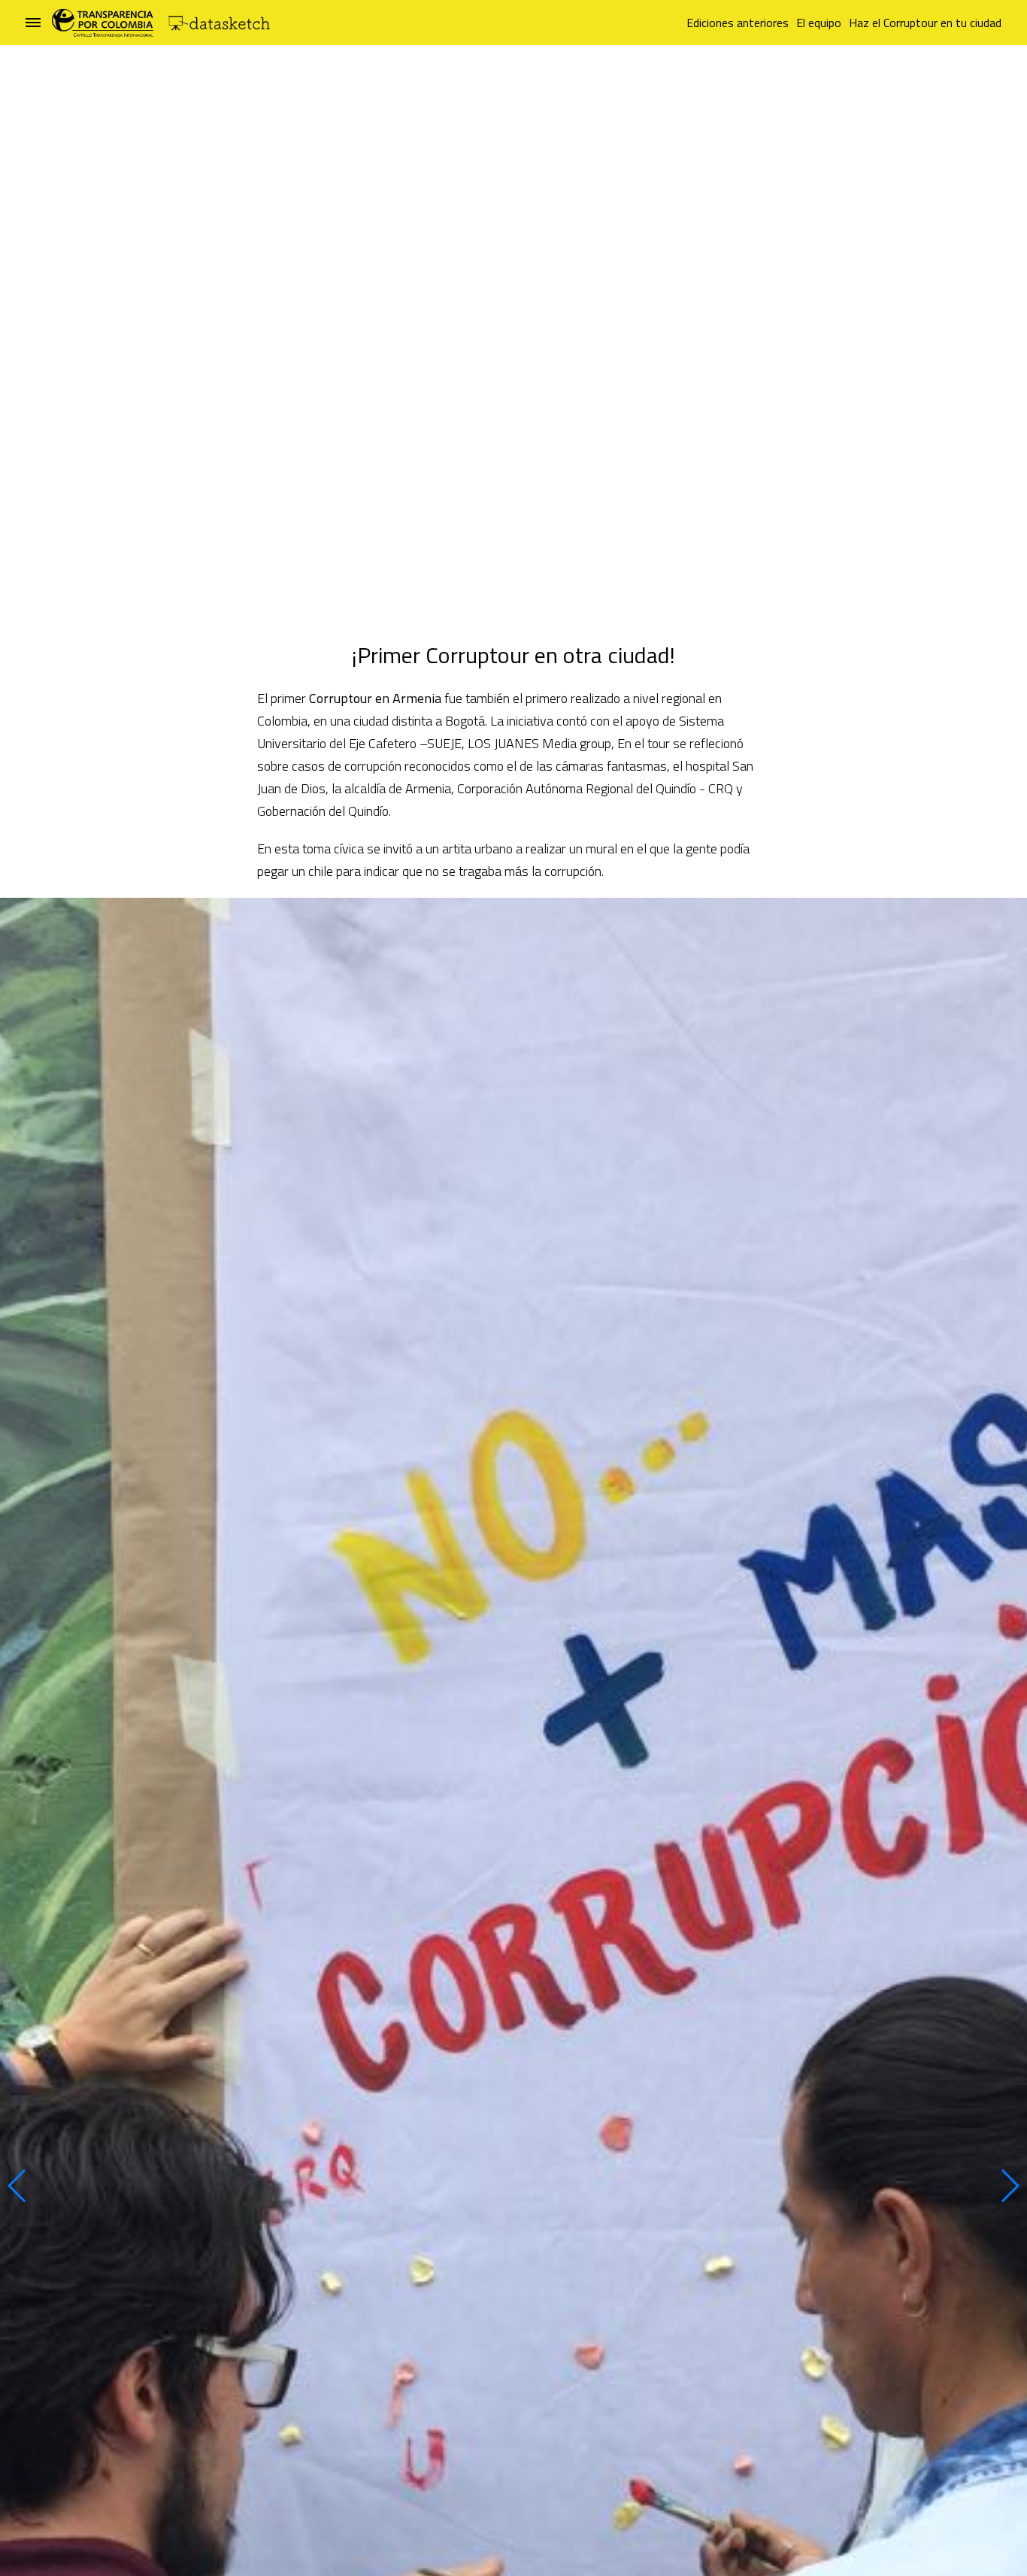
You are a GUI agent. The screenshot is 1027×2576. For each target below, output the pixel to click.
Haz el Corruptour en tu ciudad (925, 23)
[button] (18, 2186)
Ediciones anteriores (738, 23)
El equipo (819, 23)
